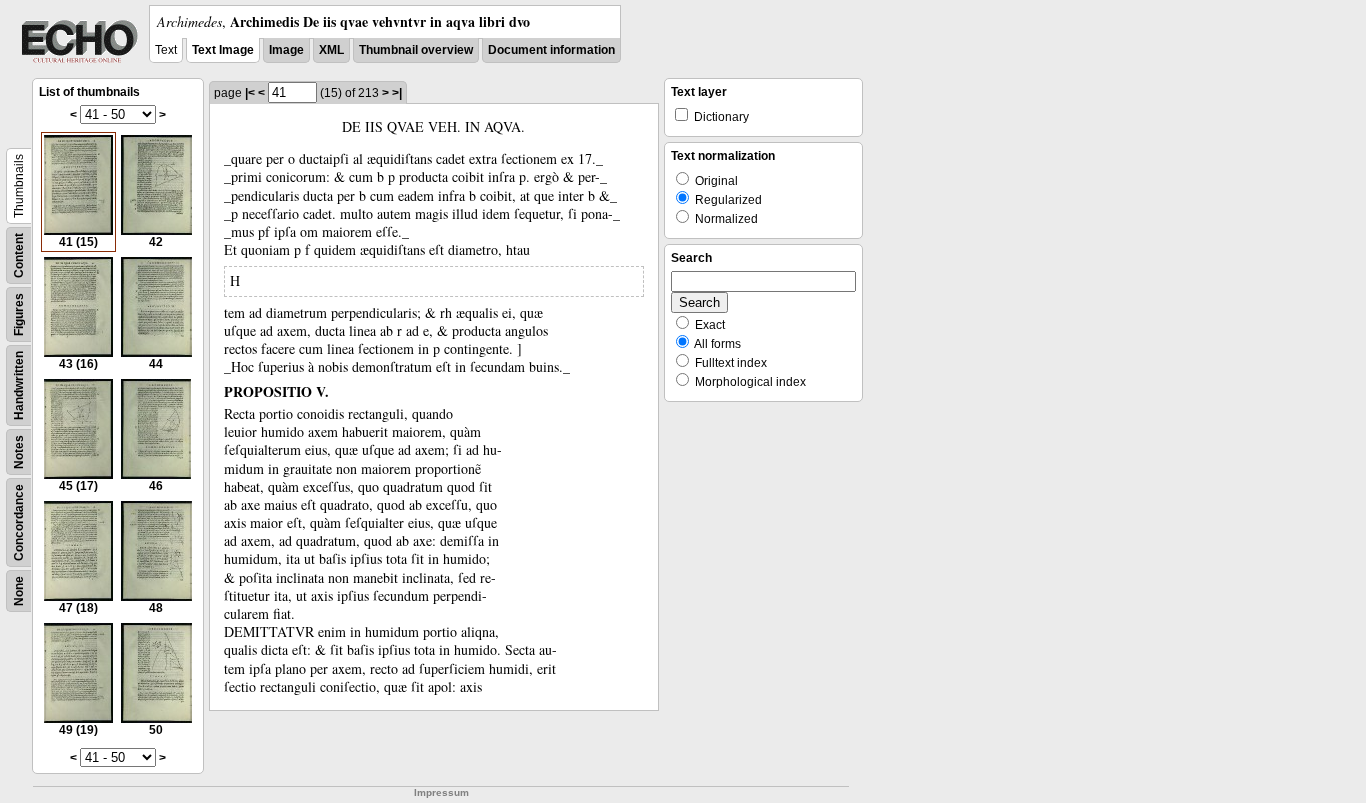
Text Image (223, 50)
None (19, 591)
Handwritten (19, 385)
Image (286, 50)
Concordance (19, 522)
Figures (19, 314)
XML (331, 50)
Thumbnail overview (416, 50)
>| (397, 93)
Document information (551, 50)
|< (250, 93)
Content (19, 255)
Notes (19, 452)
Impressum (441, 792)
